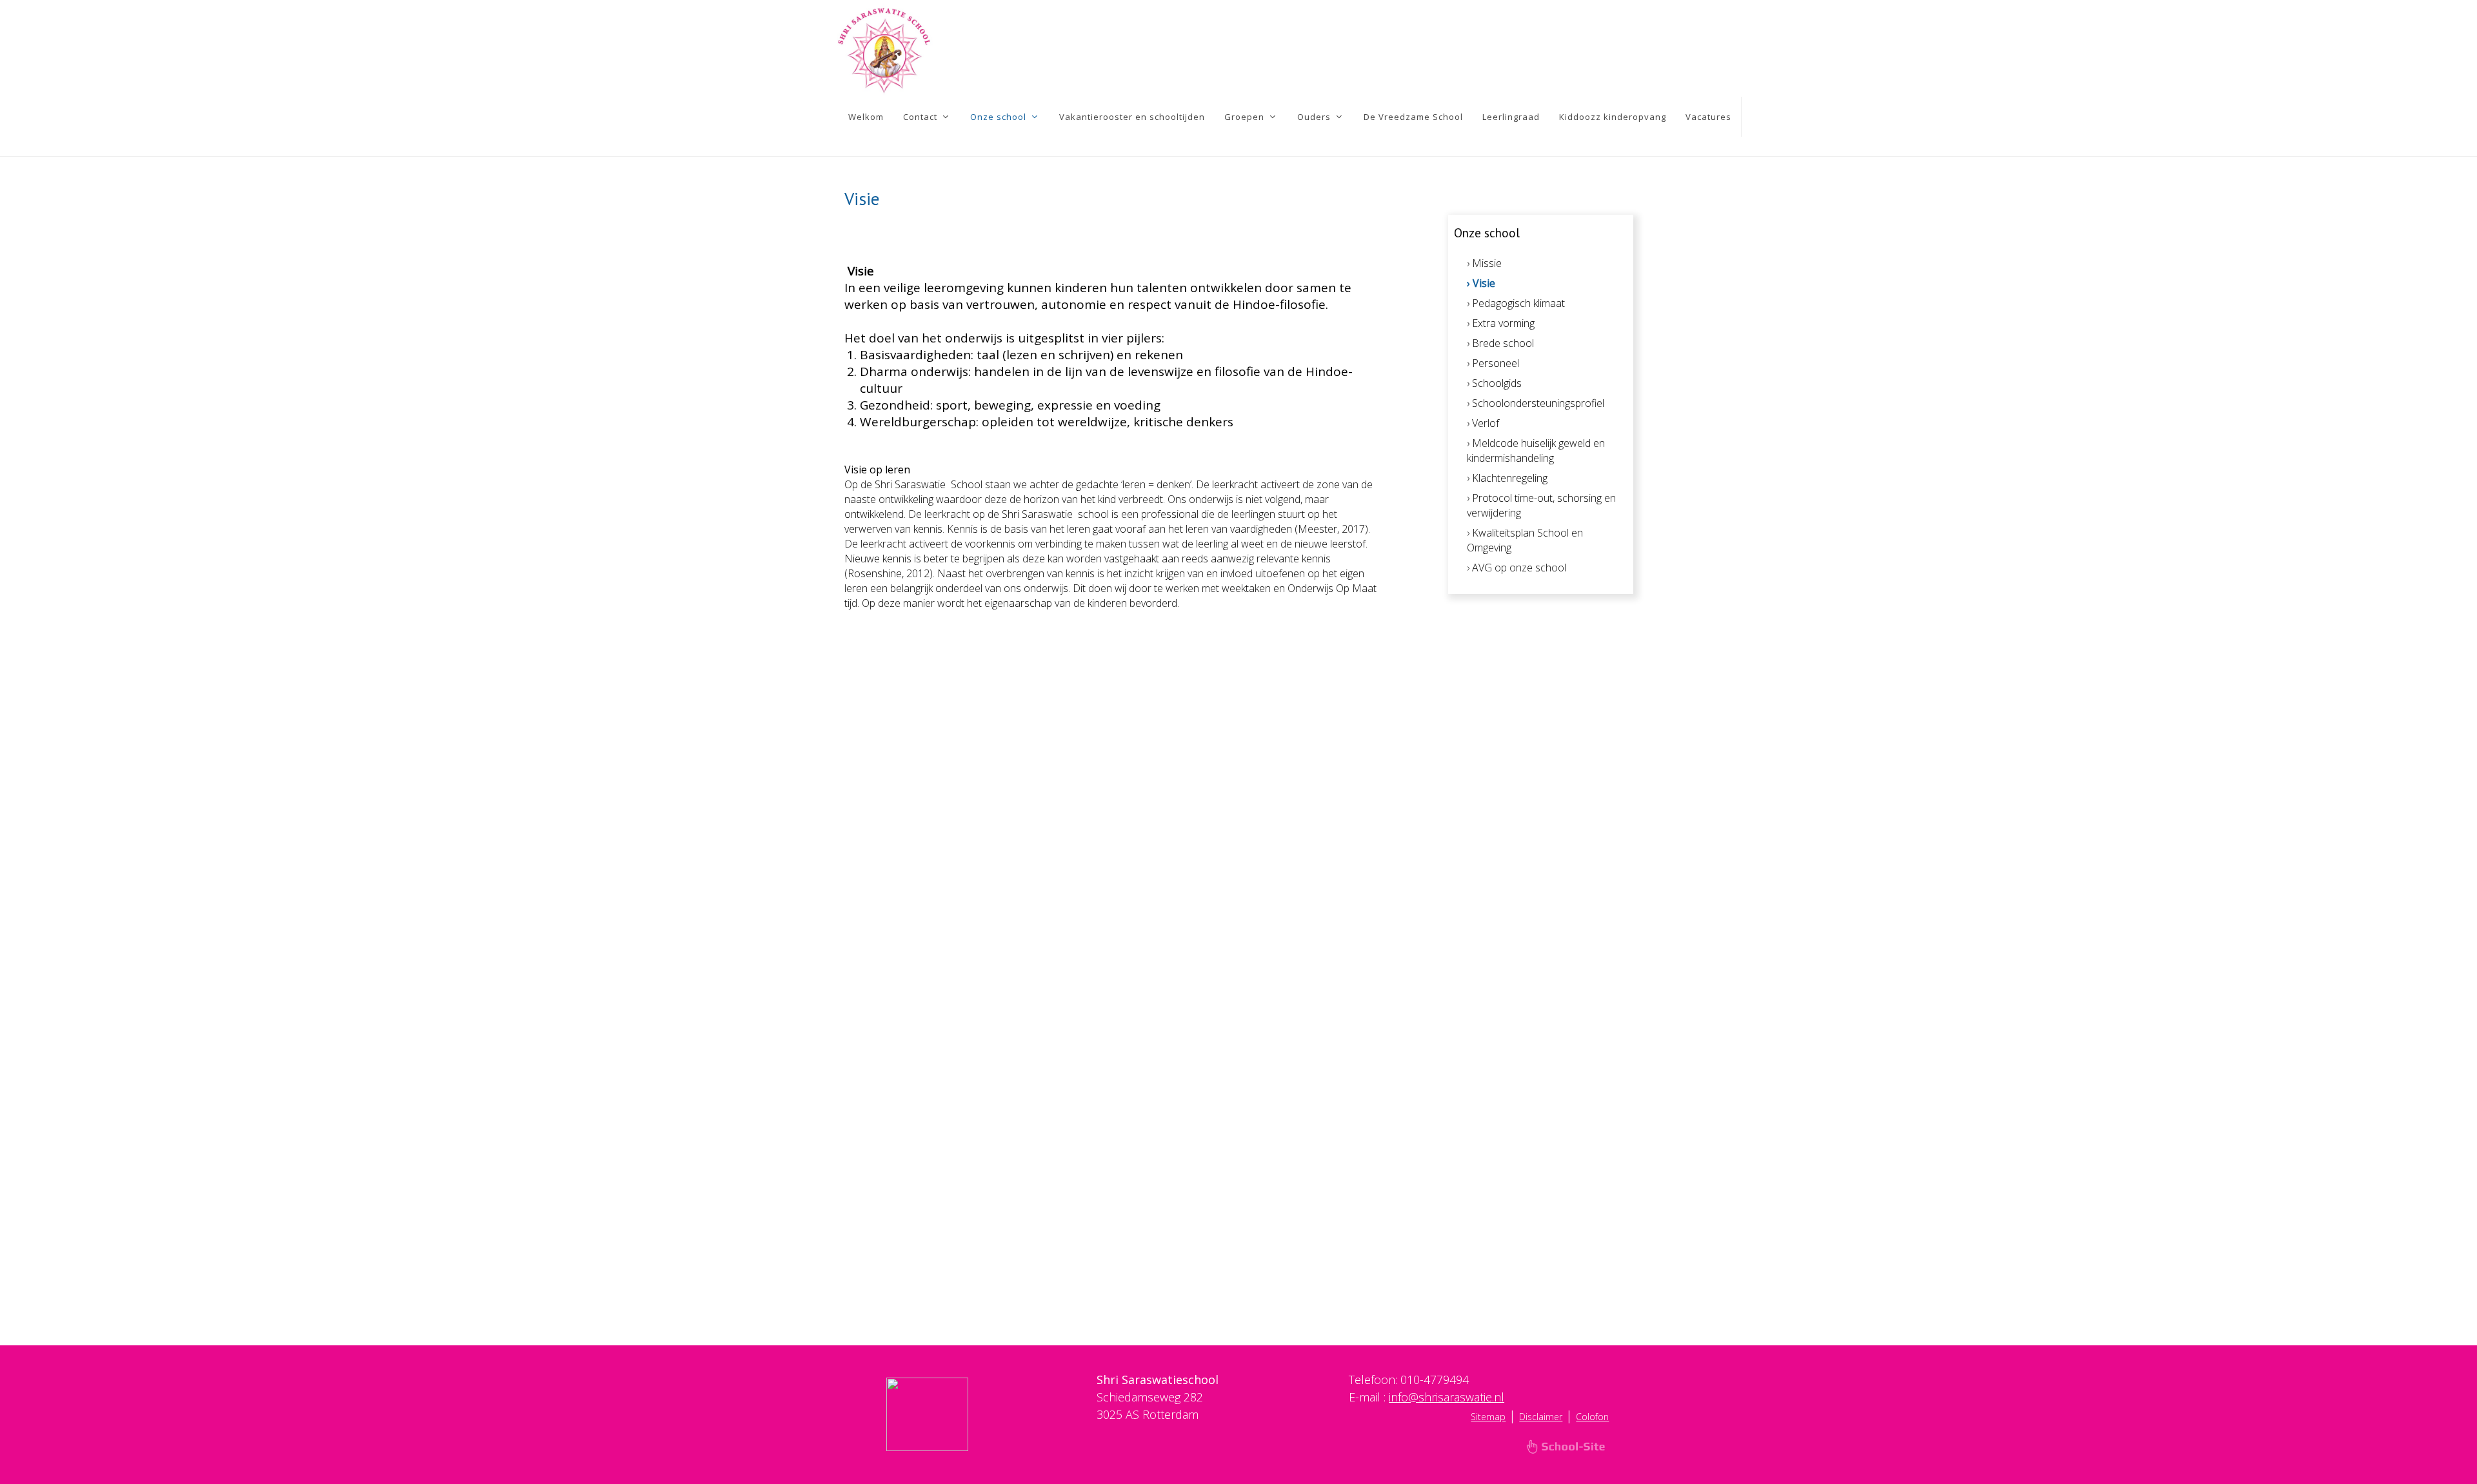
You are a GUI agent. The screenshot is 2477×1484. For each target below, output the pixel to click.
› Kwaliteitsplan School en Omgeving (1525, 540)
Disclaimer (1541, 1417)
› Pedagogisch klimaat (1516, 303)
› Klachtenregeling (1507, 478)
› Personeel (1493, 363)
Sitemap (1488, 1417)
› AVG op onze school (1517, 568)
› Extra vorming (1501, 323)
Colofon (1592, 1417)
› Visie (1481, 283)
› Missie (1484, 263)
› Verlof (1483, 423)
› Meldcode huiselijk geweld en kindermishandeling (1536, 450)
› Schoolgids (1494, 383)
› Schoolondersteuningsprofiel (1536, 403)
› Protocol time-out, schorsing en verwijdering (1541, 505)
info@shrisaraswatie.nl (1447, 1397)
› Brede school (1500, 343)
